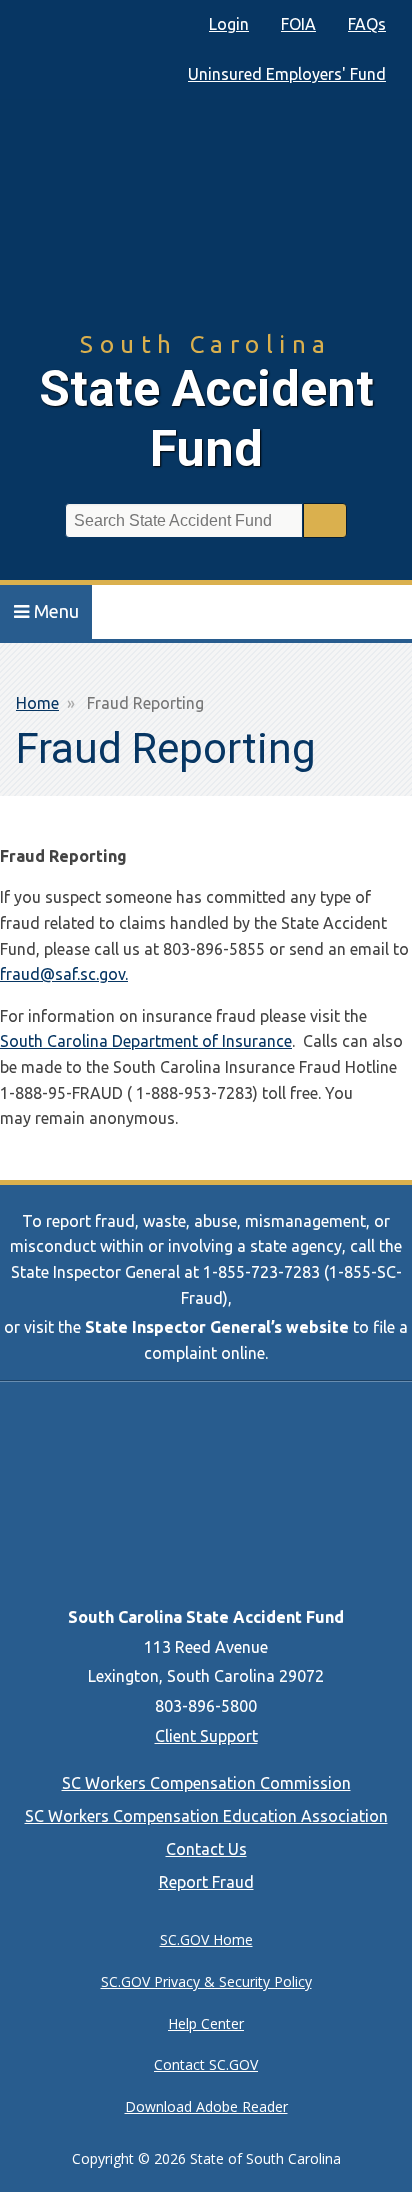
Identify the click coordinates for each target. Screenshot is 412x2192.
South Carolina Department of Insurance (146, 1041)
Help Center (206, 2023)
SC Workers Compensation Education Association (206, 1816)
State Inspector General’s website (217, 1327)
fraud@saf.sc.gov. (64, 974)
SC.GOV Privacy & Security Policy (206, 1981)
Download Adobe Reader (206, 2106)
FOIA (298, 24)
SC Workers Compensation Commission (206, 1783)
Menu (56, 611)
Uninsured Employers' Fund (287, 74)
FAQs (367, 24)
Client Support (206, 1736)
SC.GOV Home (206, 1939)
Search (325, 520)
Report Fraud (206, 1882)
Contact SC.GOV (206, 2064)
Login (229, 24)
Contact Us (206, 1849)
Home (37, 703)
